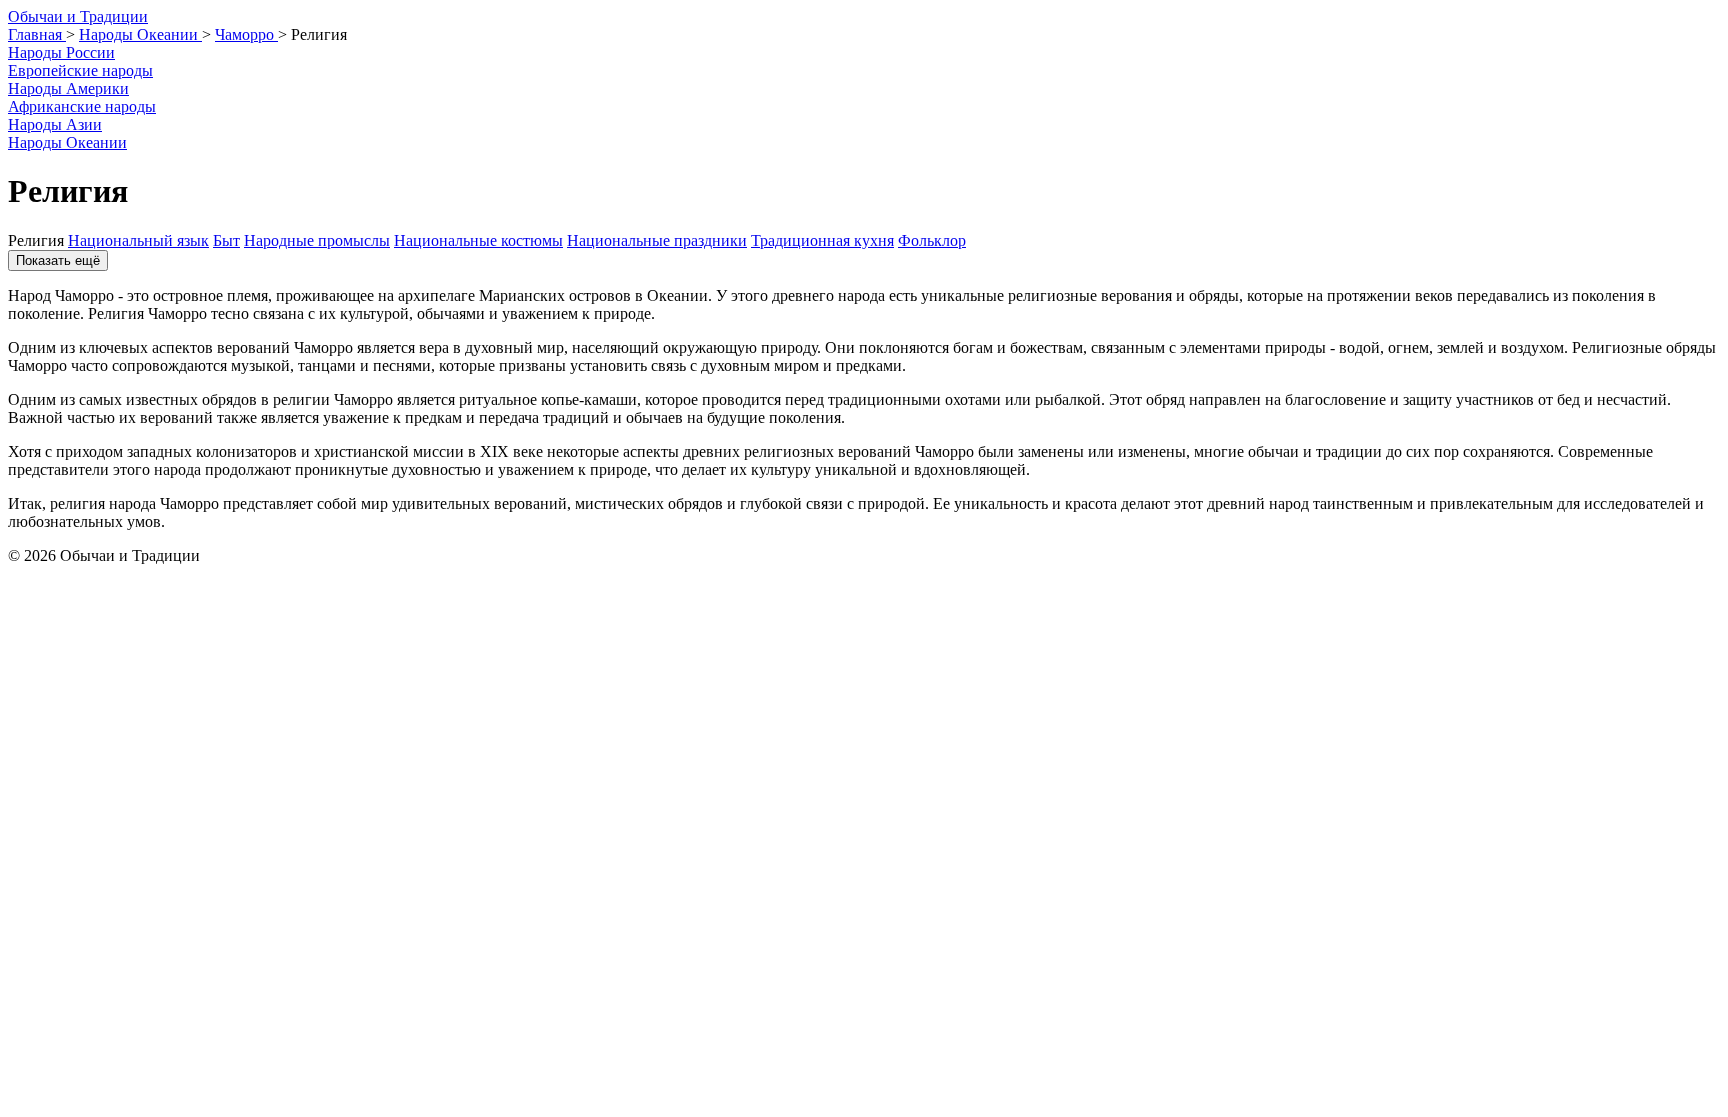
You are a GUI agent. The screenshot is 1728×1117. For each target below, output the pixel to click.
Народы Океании (67, 142)
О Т (78, 16)
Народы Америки (68, 88)
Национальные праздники (657, 240)
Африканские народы (82, 106)
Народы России (61, 52)
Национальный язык (138, 240)
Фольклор (932, 240)
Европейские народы (80, 70)
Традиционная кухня (822, 240)
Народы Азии (55, 124)
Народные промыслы (317, 240)
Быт (226, 240)
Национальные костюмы (478, 240)
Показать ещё (58, 260)
